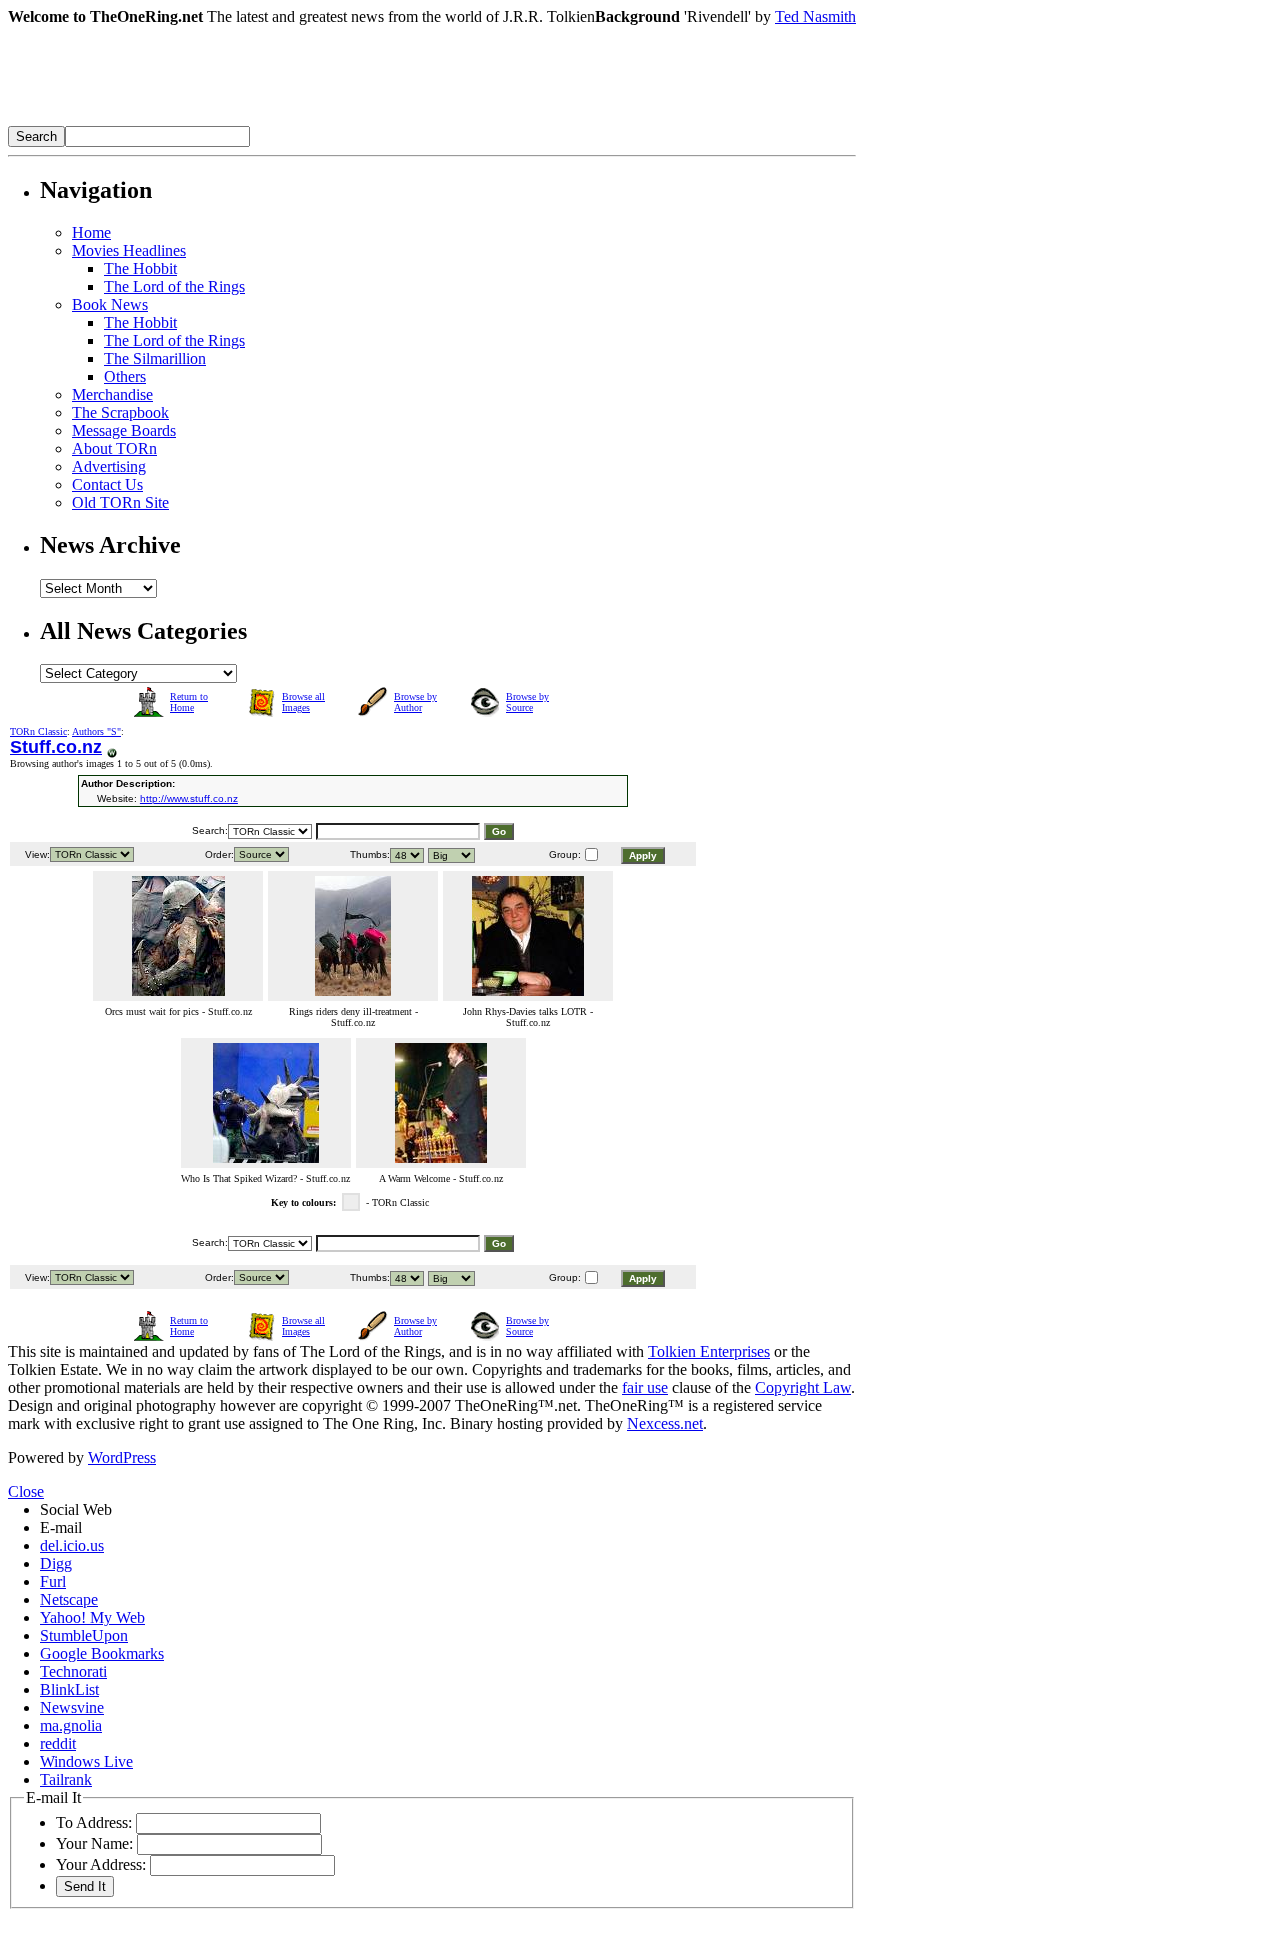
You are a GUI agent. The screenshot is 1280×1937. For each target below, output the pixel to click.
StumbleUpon (84, 1635)
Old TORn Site (120, 502)
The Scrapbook (120, 412)
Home (91, 232)
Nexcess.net (665, 1423)
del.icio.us (72, 1545)
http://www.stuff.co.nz (189, 798)
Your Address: (101, 1864)
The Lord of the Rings (174, 286)
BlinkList (69, 1689)
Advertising (109, 466)
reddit (58, 1743)
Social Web (76, 1509)
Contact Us (107, 484)
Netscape (69, 1599)
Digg (56, 1563)
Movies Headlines (129, 250)
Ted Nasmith (815, 16)
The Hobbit (140, 268)
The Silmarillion (155, 358)
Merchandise (112, 394)
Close (26, 1491)
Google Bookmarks (102, 1653)
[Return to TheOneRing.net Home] (308, 120)
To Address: (94, 1822)
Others (125, 376)
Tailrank (66, 1779)
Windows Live (86, 1761)
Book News (110, 304)
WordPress (122, 1457)
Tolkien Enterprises (709, 1351)
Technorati (73, 1671)
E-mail (61, 1527)
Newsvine (72, 1707)
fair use (645, 1387)
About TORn (114, 448)
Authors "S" (96, 731)
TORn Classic (38, 731)
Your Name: (94, 1843)
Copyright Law (803, 1387)
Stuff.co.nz (56, 747)
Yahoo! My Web (92, 1617)
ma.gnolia (71, 1725)
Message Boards (124, 430)
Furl (53, 1581)
